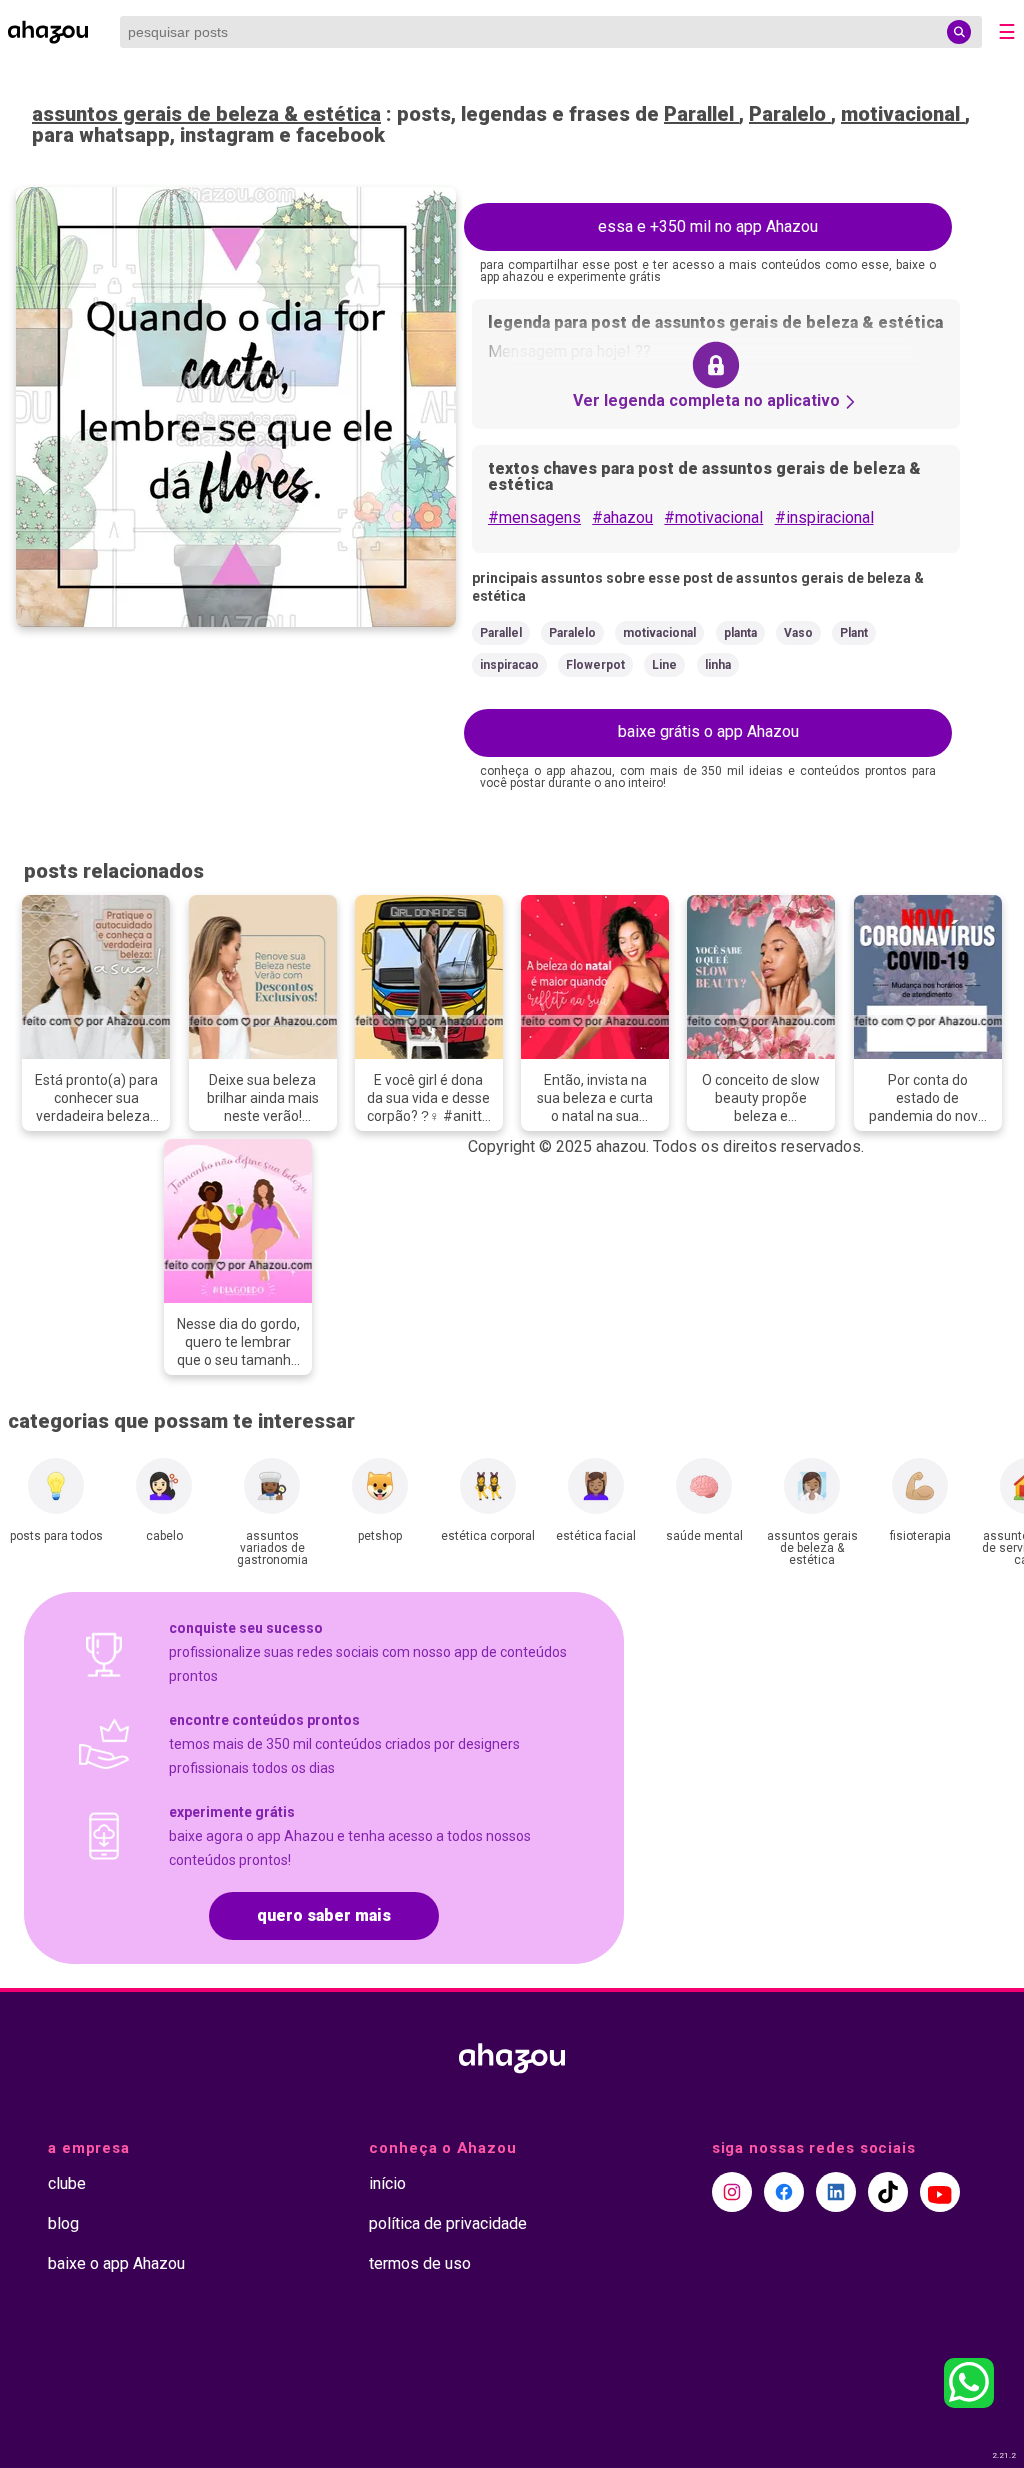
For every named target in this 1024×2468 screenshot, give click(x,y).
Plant (854, 633)
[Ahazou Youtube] (940, 2192)
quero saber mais (324, 1915)
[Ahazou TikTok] (888, 2192)
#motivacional (713, 517)
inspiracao (509, 665)
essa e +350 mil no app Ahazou (708, 226)
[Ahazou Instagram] (732, 2192)
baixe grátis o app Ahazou (708, 731)
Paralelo (790, 114)
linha (718, 665)
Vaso (798, 633)
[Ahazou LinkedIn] (836, 2192)
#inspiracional (824, 517)
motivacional (903, 114)
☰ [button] (1007, 32)
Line (664, 665)
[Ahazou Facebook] (784, 2192)
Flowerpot (595, 665)
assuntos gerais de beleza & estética (206, 114)
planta (740, 633)
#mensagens (534, 517)
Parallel (701, 114)
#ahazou (622, 517)
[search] (959, 32)
